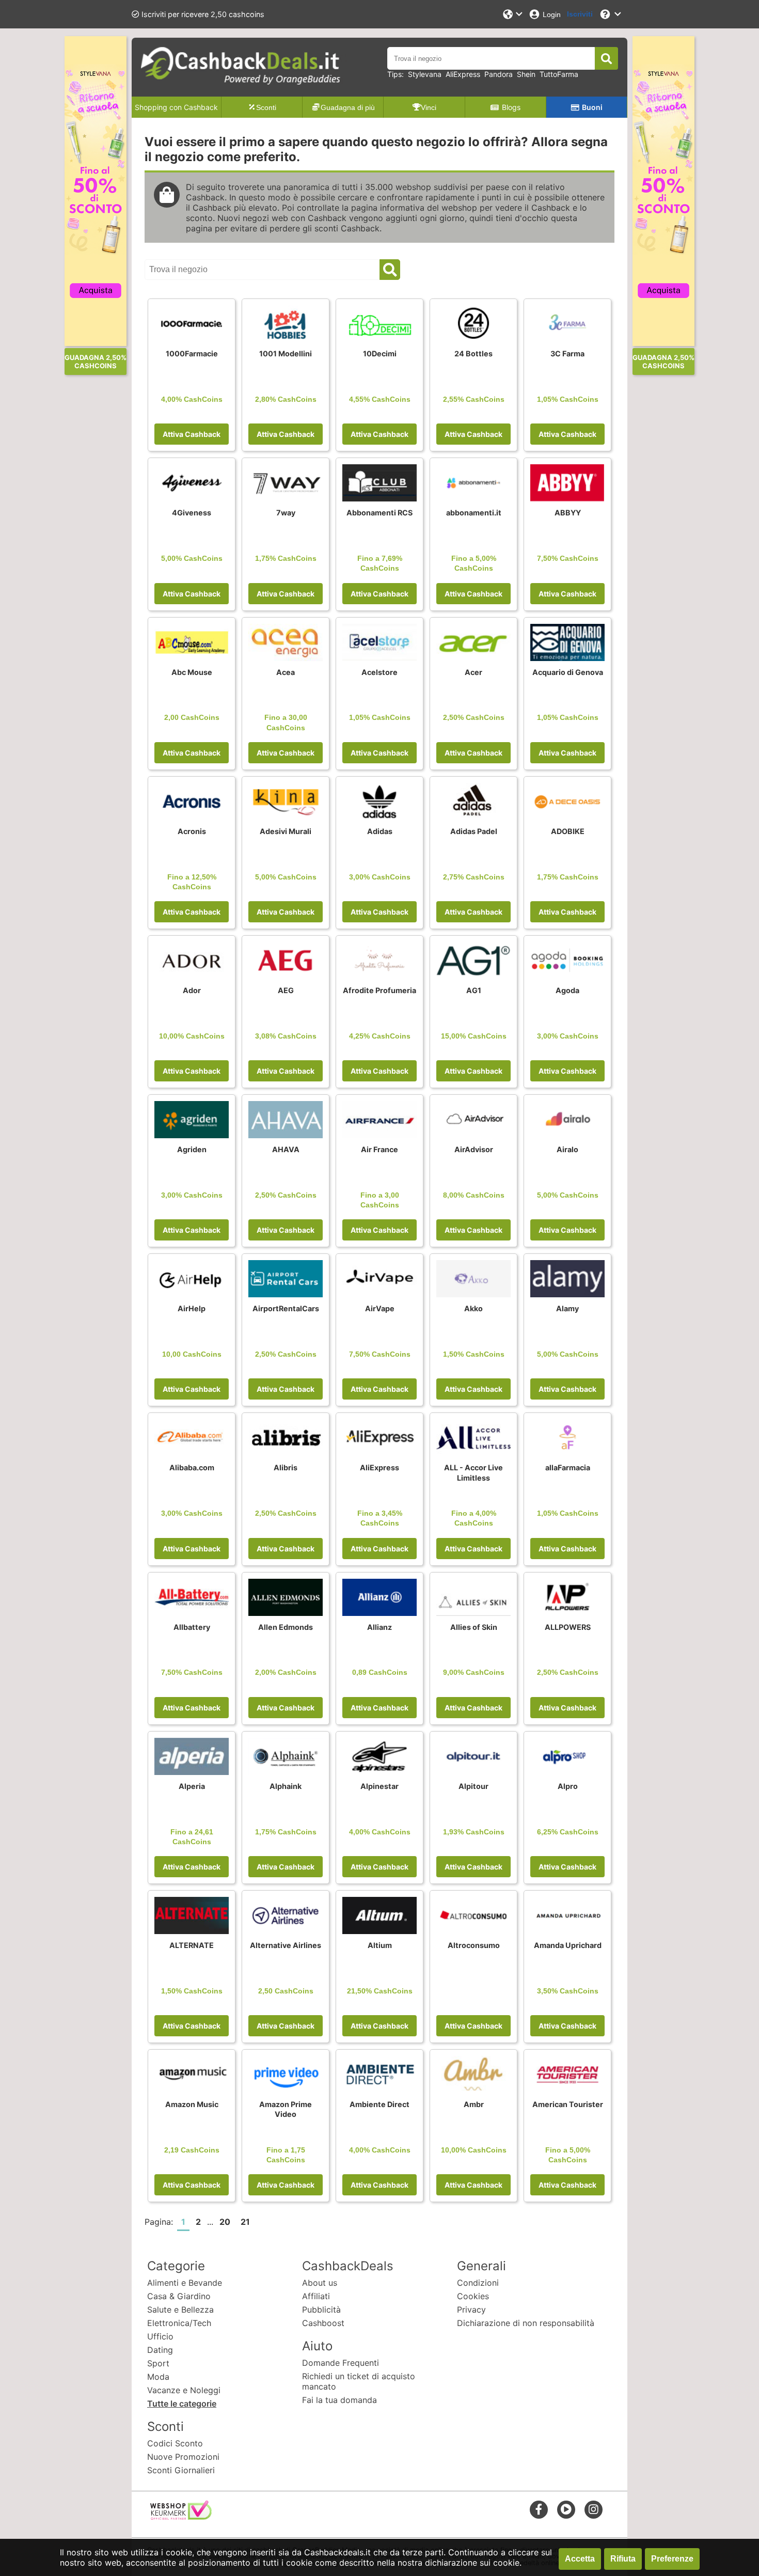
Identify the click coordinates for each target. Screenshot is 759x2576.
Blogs (511, 107)
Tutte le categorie (182, 2404)
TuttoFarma (559, 74)
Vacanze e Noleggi (184, 2390)
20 (225, 2222)
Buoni (592, 107)
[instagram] (594, 2509)
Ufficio (160, 2336)
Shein (526, 74)
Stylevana (425, 74)
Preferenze (672, 2559)
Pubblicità (321, 2310)
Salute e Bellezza (180, 2310)
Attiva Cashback (192, 434)
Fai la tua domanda (339, 2400)
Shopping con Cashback (176, 107)
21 (245, 2222)
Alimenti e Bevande (185, 2283)
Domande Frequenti (341, 2363)
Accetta (580, 2559)
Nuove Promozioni (183, 2457)
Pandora (499, 74)
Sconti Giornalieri (181, 2470)
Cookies (473, 2296)
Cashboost (323, 2323)
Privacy (471, 2310)
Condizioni (478, 2283)
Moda (158, 2377)
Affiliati (316, 2296)
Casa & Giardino (179, 2296)
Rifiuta (623, 2559)
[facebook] (539, 2509)
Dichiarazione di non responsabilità (526, 2323)
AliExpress (463, 74)
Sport (158, 2363)
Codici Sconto (175, 2443)
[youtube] (566, 2509)
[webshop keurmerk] (181, 2517)
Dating (160, 2350)
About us (320, 2283)
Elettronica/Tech (179, 2323)
